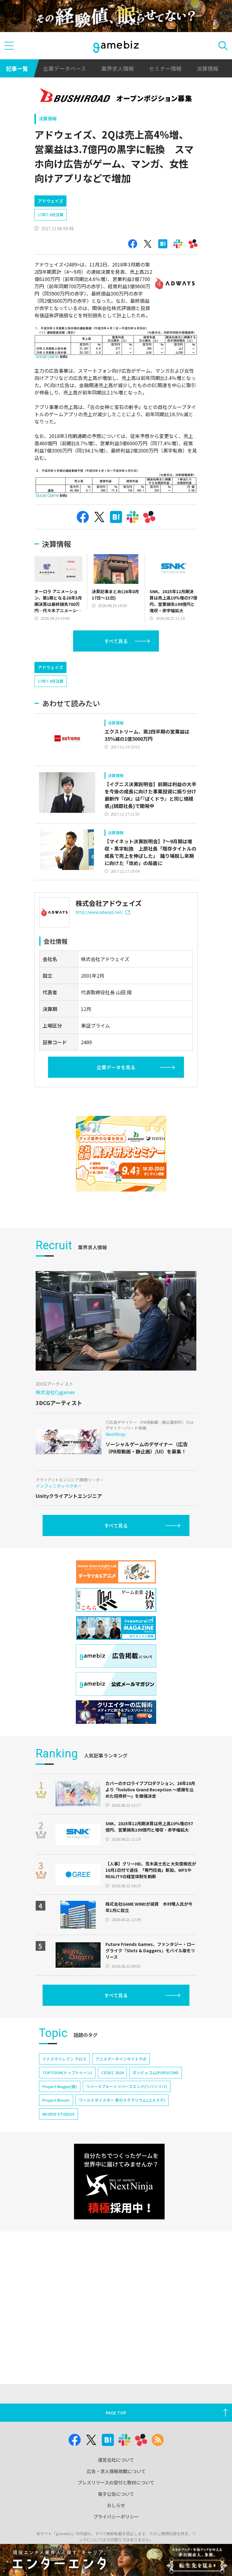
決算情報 (208, 68)
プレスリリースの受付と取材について (116, 2482)
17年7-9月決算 (51, 215)
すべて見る (116, 641)
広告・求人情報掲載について (116, 2471)
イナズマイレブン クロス (64, 2059)
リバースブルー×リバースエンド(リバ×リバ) (127, 2086)
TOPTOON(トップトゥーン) (67, 2073)
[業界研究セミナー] (121, 1154)
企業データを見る (116, 1067)
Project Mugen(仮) (60, 2086)
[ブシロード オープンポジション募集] (116, 96)
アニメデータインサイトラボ (121, 2059)
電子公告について (116, 2494)
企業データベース (64, 68)
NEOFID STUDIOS (58, 2114)
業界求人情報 (118, 68)
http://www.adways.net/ (99, 912)
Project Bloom (56, 2100)
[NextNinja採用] (119, 2182)
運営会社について (116, 2460)
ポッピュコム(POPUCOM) (156, 2073)
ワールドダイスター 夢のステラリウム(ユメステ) (122, 2100)
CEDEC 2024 (112, 2073)
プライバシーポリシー (116, 2517)
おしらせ (116, 2505)
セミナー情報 (165, 68)
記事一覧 (17, 68)
